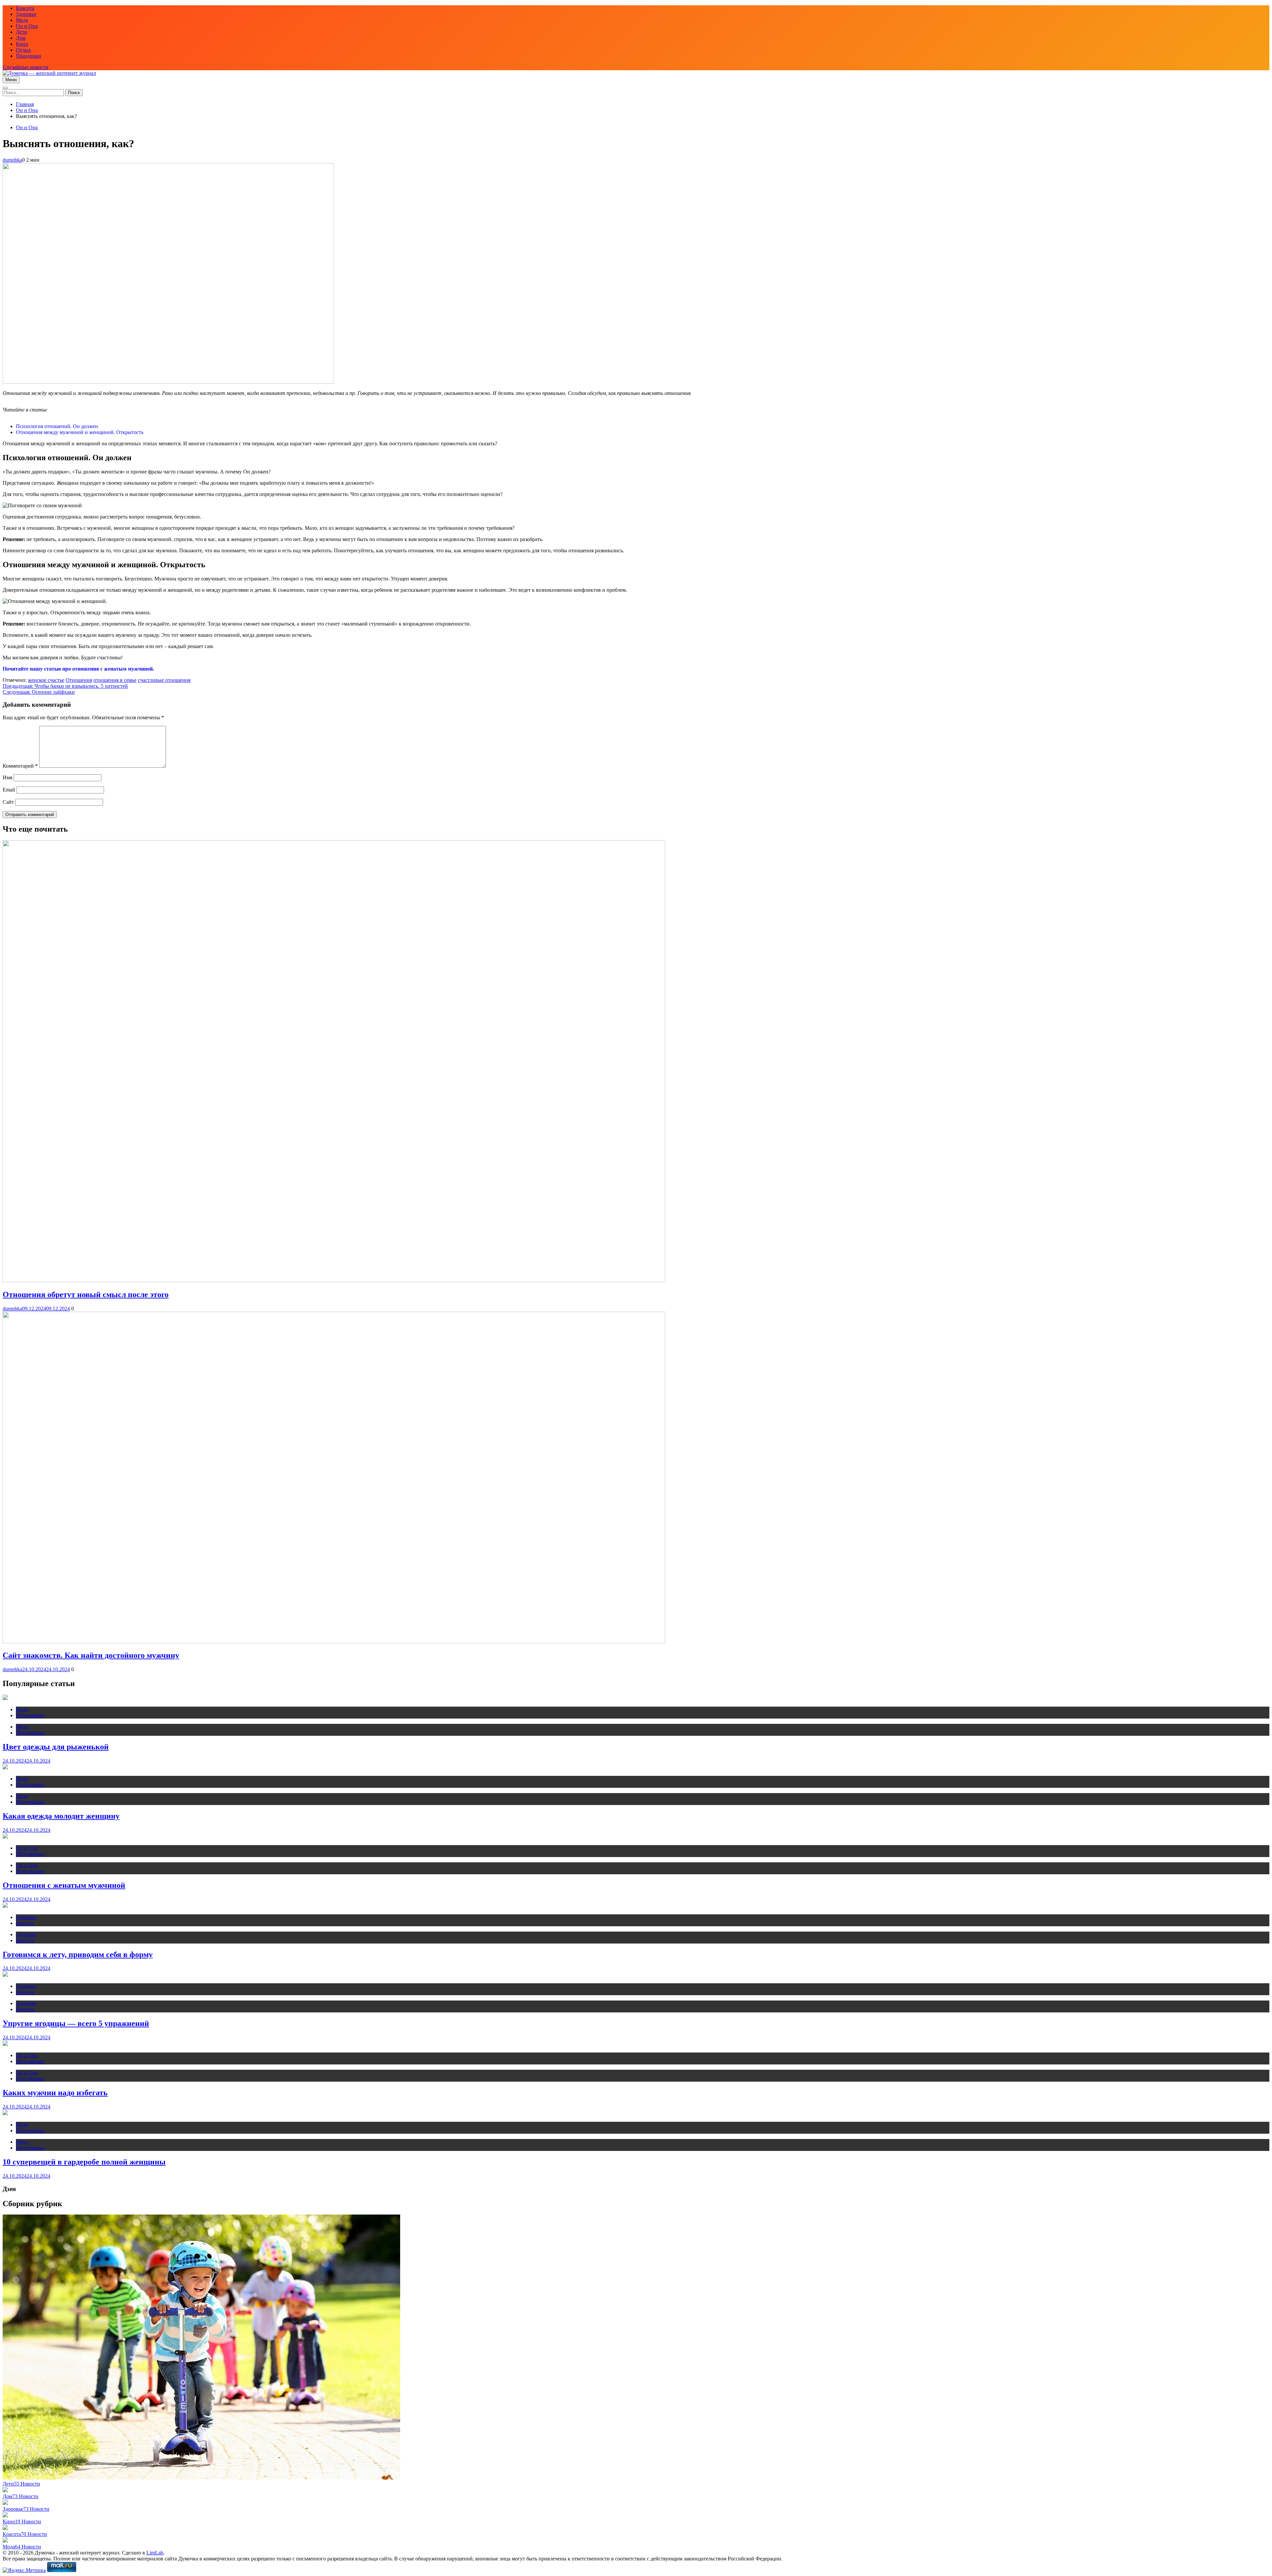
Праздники (28, 56)
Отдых (24, 50)
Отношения (79, 680)
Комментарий (20, 766)
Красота (25, 8)
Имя (7, 777)
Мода (22, 20)
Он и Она (27, 26)
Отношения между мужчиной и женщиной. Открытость (80, 432)
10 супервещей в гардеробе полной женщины (84, 2162)
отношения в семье (115, 680)
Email (9, 790)
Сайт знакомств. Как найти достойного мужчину (91, 1655)
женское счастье (46, 680)
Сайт (8, 802)
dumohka (12, 160)
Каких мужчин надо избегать (55, 2093)
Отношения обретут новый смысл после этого (86, 1294)
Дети (22, 32)
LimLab (155, 2553)
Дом (21, 38)
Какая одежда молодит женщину (61, 1816)
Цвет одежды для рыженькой (56, 1747)
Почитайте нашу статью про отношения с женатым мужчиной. (78, 669)
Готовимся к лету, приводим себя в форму (78, 1954)
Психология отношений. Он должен (57, 426)
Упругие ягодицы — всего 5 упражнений (76, 2023)
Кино (22, 44)
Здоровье (26, 14)
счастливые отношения (164, 680)
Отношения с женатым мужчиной (64, 1885)
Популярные (30, 1715)
